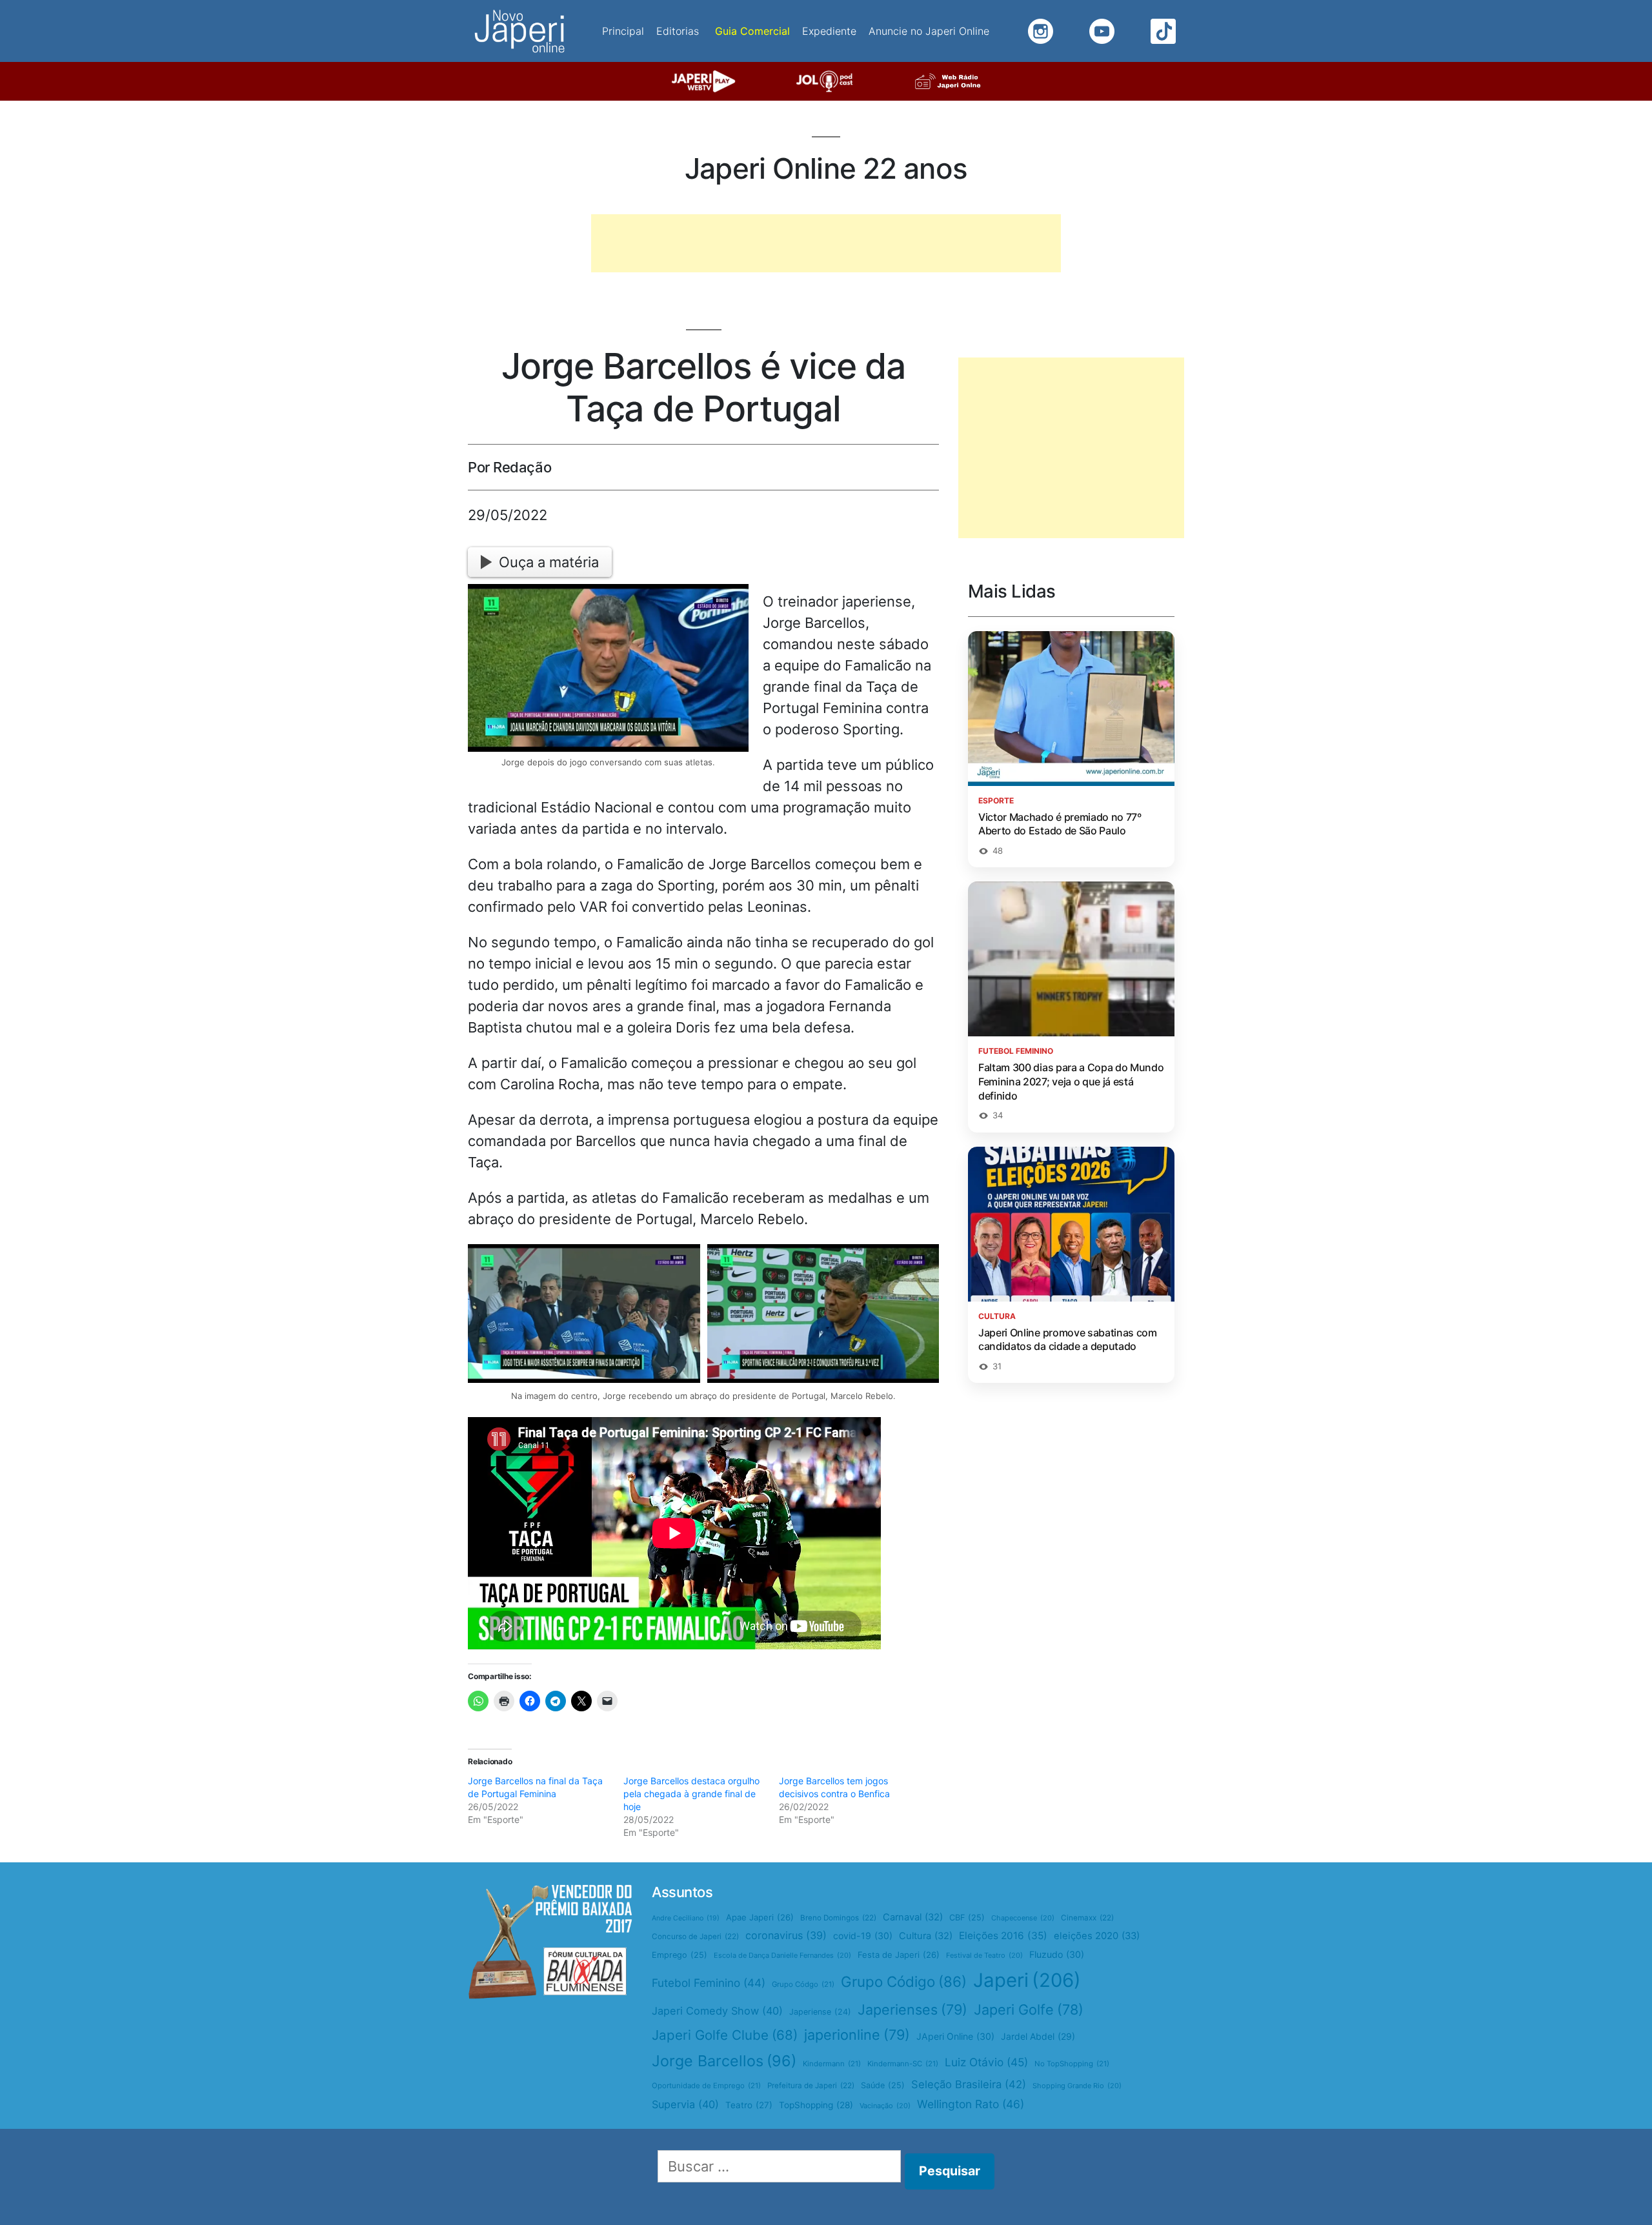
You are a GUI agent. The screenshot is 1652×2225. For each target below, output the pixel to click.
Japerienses (912, 2009)
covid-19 (863, 1936)
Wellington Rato (971, 2104)
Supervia (685, 2104)
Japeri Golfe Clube (725, 2035)
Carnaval (913, 1917)
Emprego (680, 1955)
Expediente (829, 31)
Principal (623, 31)
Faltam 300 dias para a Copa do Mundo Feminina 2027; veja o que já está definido (1071, 1081)
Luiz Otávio (986, 2062)
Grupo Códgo (803, 1984)
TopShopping (816, 2105)
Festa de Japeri (899, 1955)
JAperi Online (955, 2036)
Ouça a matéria (549, 562)
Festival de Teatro (984, 1955)
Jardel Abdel (1038, 2036)
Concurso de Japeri (695, 1937)
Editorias (678, 31)
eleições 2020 (1097, 1936)
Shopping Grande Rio (1077, 2086)
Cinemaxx (1087, 1918)
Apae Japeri (760, 1917)
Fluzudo (1057, 1954)
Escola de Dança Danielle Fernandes (782, 1955)
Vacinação (885, 2106)
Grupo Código (904, 1981)
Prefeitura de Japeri (811, 2086)
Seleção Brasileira (969, 2084)
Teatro (749, 2105)
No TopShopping (1072, 2064)
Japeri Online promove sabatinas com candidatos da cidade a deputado (1068, 1340)
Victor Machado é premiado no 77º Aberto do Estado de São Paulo (1060, 824)
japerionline (857, 2035)
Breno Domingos (838, 1918)
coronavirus (786, 1935)
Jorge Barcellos (724, 2061)
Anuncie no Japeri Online (929, 31)
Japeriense (820, 2012)
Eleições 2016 (1003, 1936)
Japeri (1027, 1980)
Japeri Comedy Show (717, 2011)
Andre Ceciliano (686, 1918)
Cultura (926, 1936)
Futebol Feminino (709, 1983)
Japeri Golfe (1029, 2009)
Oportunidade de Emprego (706, 2086)
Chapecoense (1023, 1918)
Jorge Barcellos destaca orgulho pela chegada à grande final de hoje (691, 1794)
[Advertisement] (826, 243)
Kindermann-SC (903, 2064)
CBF (967, 1918)
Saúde (883, 2085)
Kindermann (832, 2064)
